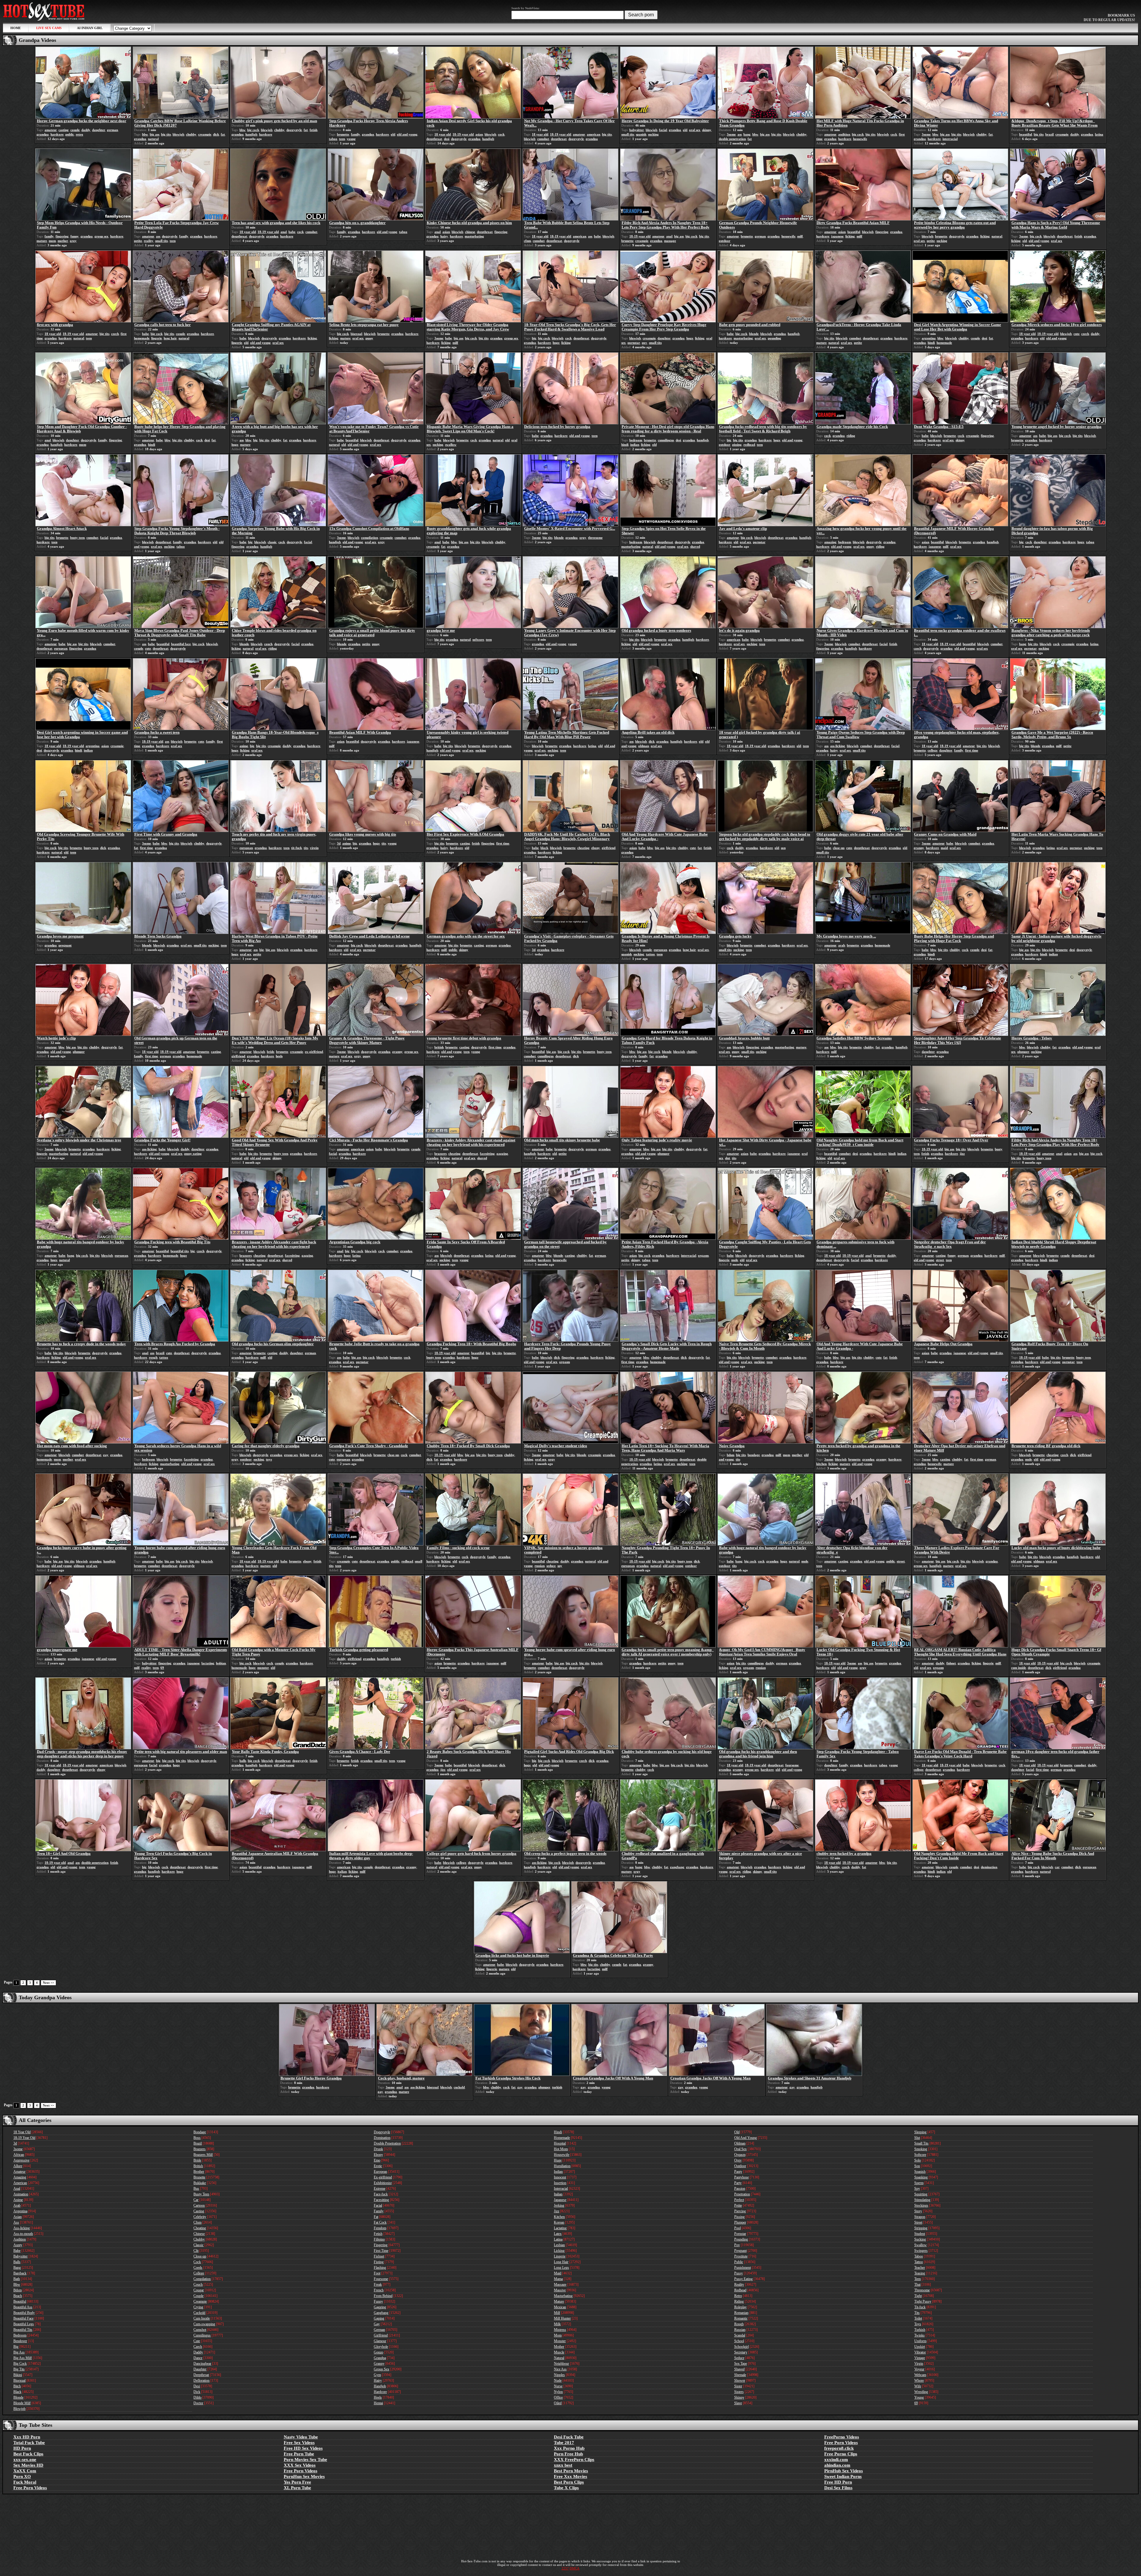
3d (339, 843)
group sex (101, 236)
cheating (583, 848)
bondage (754, 1455)
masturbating (474, 236)
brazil (1049, 134)
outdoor (725, 241)
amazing (830, 542)
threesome (595, 538)
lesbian (221, 1663)
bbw (145, 134)
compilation (369, 538)
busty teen (77, 538)
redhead (749, 445)
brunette (343, 134)
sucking (653, 134)
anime (244, 746)
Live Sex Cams (49, 28)
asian (479, 134)
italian (342, 1871)
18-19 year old (463, 134)
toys (269, 1459)
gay (106, 1455)
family (356, 134)
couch (268, 644)
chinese (470, 232)
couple (75, 130)
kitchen (821, 1464)
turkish (396, 1659)
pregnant (65, 945)
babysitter (637, 130)
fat (223, 134)
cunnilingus (666, 440)
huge (556, 343)
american (594, 134)
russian (540, 1566)
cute (1077, 334)
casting (64, 130)
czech (115, 334)
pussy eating (193, 1154)
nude (735, 1260)
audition (844, 134)
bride (271, 1052)
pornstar (634, 343)
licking (850, 236)
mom (52, 241)
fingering (62, 236)
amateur (51, 130)
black (544, 848)
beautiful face (181, 644)
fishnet (951, 1663)
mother (63, 241)
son (783, 848)
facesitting (487, 1154)
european (61, 648)
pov (644, 343)
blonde (754, 334)
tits (306, 848)
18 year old (443, 134)
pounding (774, 338)
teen (342, 139)
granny (919, 848)
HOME (16, 28)
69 (162, 1668)
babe (292, 232)
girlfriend (609, 848)
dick (216, 134)
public (70, 134)
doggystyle (294, 130)
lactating (208, 1663)
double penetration (732, 139)
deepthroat (434, 139)
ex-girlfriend (314, 1052)
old (393, 134)
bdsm (731, 1455)
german (112, 130)
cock (501, 134)
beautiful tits (180, 1251)
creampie (205, 134)
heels (279, 1056)
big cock (253, 130)
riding (851, 436)
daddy (86, 130)
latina (1099, 134)
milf (800, 236)
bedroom (636, 440)
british (439, 1047)
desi (447, 139)
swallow (451, 445)
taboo (333, 139)
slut (728, 1158)
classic (272, 542)
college (933, 750)
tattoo (650, 954)
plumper (79, 1052)
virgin (314, 848)
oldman (644, 746)
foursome (792, 1765)
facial (663, 130)
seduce (551, 1566)
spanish (641, 134)
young (351, 139)
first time (972, 750)
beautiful (1026, 134)
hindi (931, 343)
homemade (142, 338)
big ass (155, 134)
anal (284, 232)
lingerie (157, 338)
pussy (369, 338)
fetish (313, 130)
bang (747, 134)
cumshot (543, 139)
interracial (950, 139)
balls (243, 1761)
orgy (73, 241)
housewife (860, 139)
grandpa (43, 134)
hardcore (57, 134)
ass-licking (838, 746)
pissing (737, 445)
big (534, 338)
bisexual (356, 334)
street (940, 1260)
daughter (99, 130)
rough (153, 1357)
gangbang (677, 1867)
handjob (251, 134)
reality (149, 241)
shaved (695, 546)
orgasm (703, 1255)
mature (42, 241)
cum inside (1019, 1668)
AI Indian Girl (90, 28)
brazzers (441, 1154)
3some (731, 134)
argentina (929, 338)
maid (944, 848)
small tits (628, 134)
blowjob (178, 134)
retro (79, 134)
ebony (596, 848)
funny (75, 236)
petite (138, 241)
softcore (478, 639)
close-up (839, 848)
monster (263, 1668)
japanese (837, 236)
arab (842, 945)
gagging (502, 1154)
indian (635, 445)
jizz (962, 1154)
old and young (407, 134)
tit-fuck (297, 848)
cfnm (527, 241)
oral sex (695, 130)
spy (560, 1566)
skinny (707, 130)
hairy (444, 236)
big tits (166, 134)
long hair (170, 338)
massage (670, 241)
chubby (191, 134)
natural (153, 139)
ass (740, 134)
